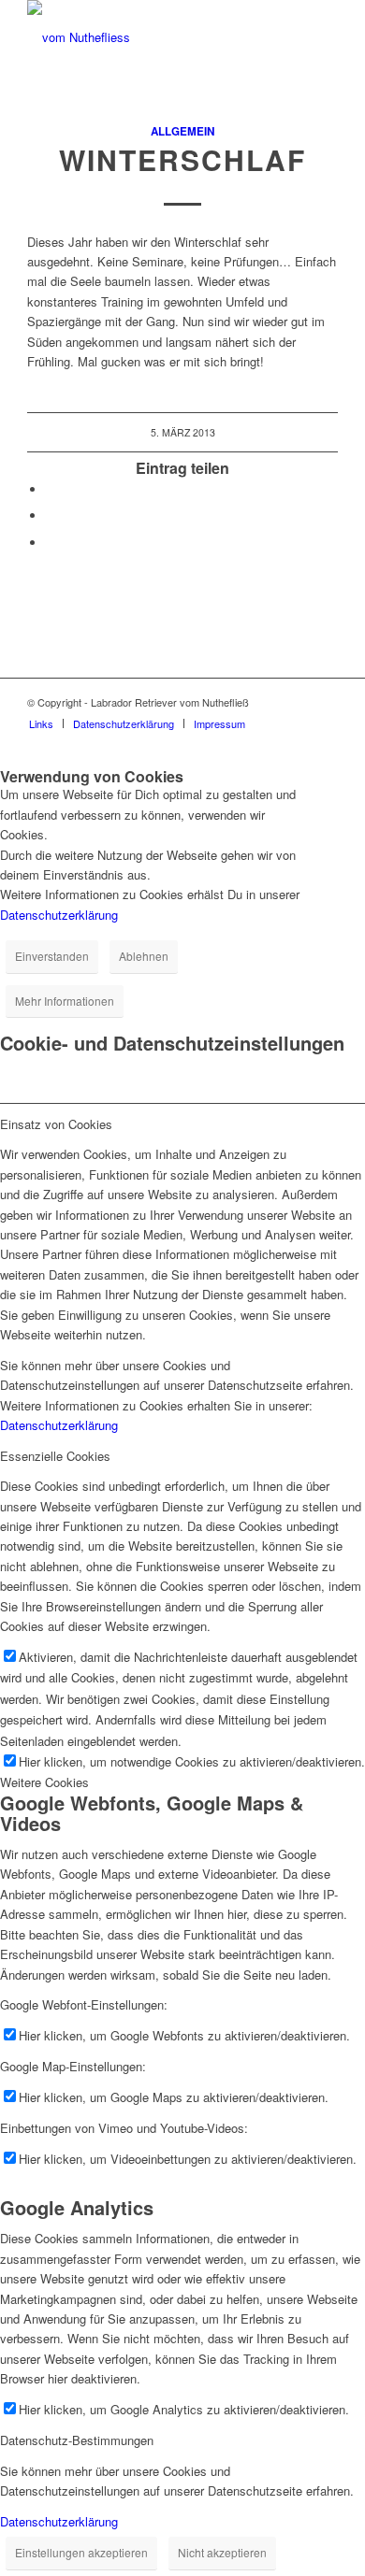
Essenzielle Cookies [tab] (55, 1456)
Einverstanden (52, 956)
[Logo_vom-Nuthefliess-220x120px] (151, 37)
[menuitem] (41, 723)
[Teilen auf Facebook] (51, 489)
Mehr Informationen (65, 1001)
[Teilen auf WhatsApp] (51, 515)
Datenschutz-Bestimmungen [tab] (77, 2440)
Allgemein (182, 131)
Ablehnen (144, 956)
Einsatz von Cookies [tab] (56, 1124)
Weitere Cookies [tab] (44, 1782)
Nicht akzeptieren (222, 2552)
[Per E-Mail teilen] (51, 543)
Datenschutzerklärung (59, 915)
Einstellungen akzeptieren (81, 2552)
